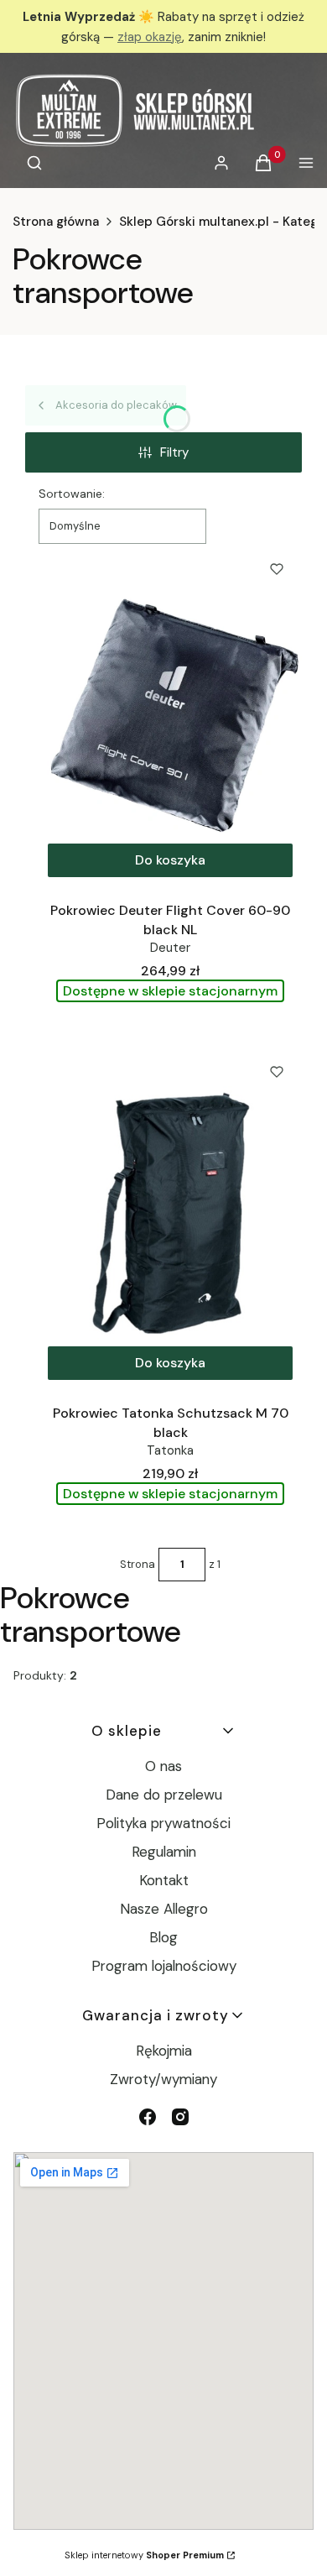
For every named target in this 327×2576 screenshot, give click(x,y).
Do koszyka (170, 860)
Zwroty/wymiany (163, 2079)
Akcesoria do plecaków (116, 405)
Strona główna (56, 222)
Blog (163, 1937)
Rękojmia (164, 2051)
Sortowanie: (72, 494)
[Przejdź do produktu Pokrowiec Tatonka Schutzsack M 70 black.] (170, 1218)
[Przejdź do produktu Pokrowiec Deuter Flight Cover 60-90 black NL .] (170, 715)
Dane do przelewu (164, 1795)
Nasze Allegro (164, 1909)
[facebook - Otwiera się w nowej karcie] (148, 2117)
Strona (138, 1564)
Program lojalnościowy (164, 1966)
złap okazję (150, 37)
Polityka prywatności (163, 1823)
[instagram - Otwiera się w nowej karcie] (180, 2117)
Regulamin (164, 1852)
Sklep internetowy (144, 2555)
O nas (163, 1766)
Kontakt (164, 1880)
